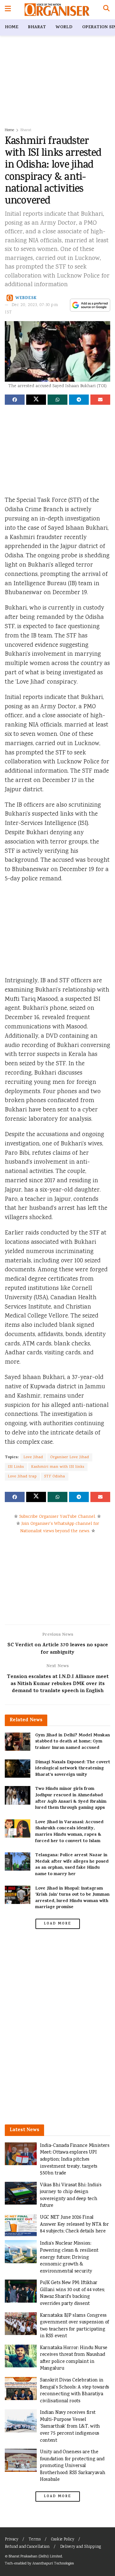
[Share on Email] (100, 400)
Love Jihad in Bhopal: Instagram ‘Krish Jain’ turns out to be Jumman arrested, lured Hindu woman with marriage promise (72, 1898)
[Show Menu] (8, 10)
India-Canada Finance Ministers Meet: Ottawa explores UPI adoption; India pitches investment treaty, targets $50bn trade (75, 2160)
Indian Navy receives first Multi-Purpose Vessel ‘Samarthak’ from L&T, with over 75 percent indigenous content (70, 2426)
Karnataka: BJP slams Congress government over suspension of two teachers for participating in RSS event (74, 2326)
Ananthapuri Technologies (53, 2564)
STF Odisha (55, 1477)
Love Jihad (33, 1457)
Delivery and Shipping (80, 2547)
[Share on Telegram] (79, 400)
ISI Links (16, 1467)
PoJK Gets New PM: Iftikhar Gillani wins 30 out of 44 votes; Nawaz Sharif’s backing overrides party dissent (72, 2293)
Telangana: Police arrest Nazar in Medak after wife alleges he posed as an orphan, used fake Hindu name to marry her (72, 1865)
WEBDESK (26, 298)
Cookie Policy (63, 2540)
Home (11, 27)
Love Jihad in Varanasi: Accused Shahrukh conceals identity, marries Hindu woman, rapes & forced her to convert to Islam (69, 1832)
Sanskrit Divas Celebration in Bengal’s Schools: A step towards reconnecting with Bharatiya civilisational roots (75, 2391)
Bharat (37, 27)
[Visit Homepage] (57, 10)
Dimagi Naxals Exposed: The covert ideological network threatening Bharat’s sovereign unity (73, 1769)
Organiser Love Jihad (70, 1457)
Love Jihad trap (22, 1477)
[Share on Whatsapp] (57, 400)
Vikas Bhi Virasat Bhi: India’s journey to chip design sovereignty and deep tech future (71, 2196)
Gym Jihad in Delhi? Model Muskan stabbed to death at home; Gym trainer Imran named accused (73, 1742)
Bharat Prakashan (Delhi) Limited (35, 2557)
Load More (57, 1924)
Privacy (11, 2540)
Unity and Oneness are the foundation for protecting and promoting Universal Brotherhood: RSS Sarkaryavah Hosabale (73, 2466)
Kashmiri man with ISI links (58, 1467)
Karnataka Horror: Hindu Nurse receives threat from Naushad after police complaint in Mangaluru (74, 2358)
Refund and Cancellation (27, 2547)
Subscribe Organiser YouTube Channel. (57, 1517)
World (64, 27)
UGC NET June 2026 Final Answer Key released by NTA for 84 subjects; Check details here (74, 2224)
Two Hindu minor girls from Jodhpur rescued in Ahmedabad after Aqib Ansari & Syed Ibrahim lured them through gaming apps (71, 1799)
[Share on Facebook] (15, 400)
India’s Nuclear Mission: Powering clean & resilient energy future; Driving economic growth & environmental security (69, 2257)
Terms (35, 2540)
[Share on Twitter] (36, 400)
